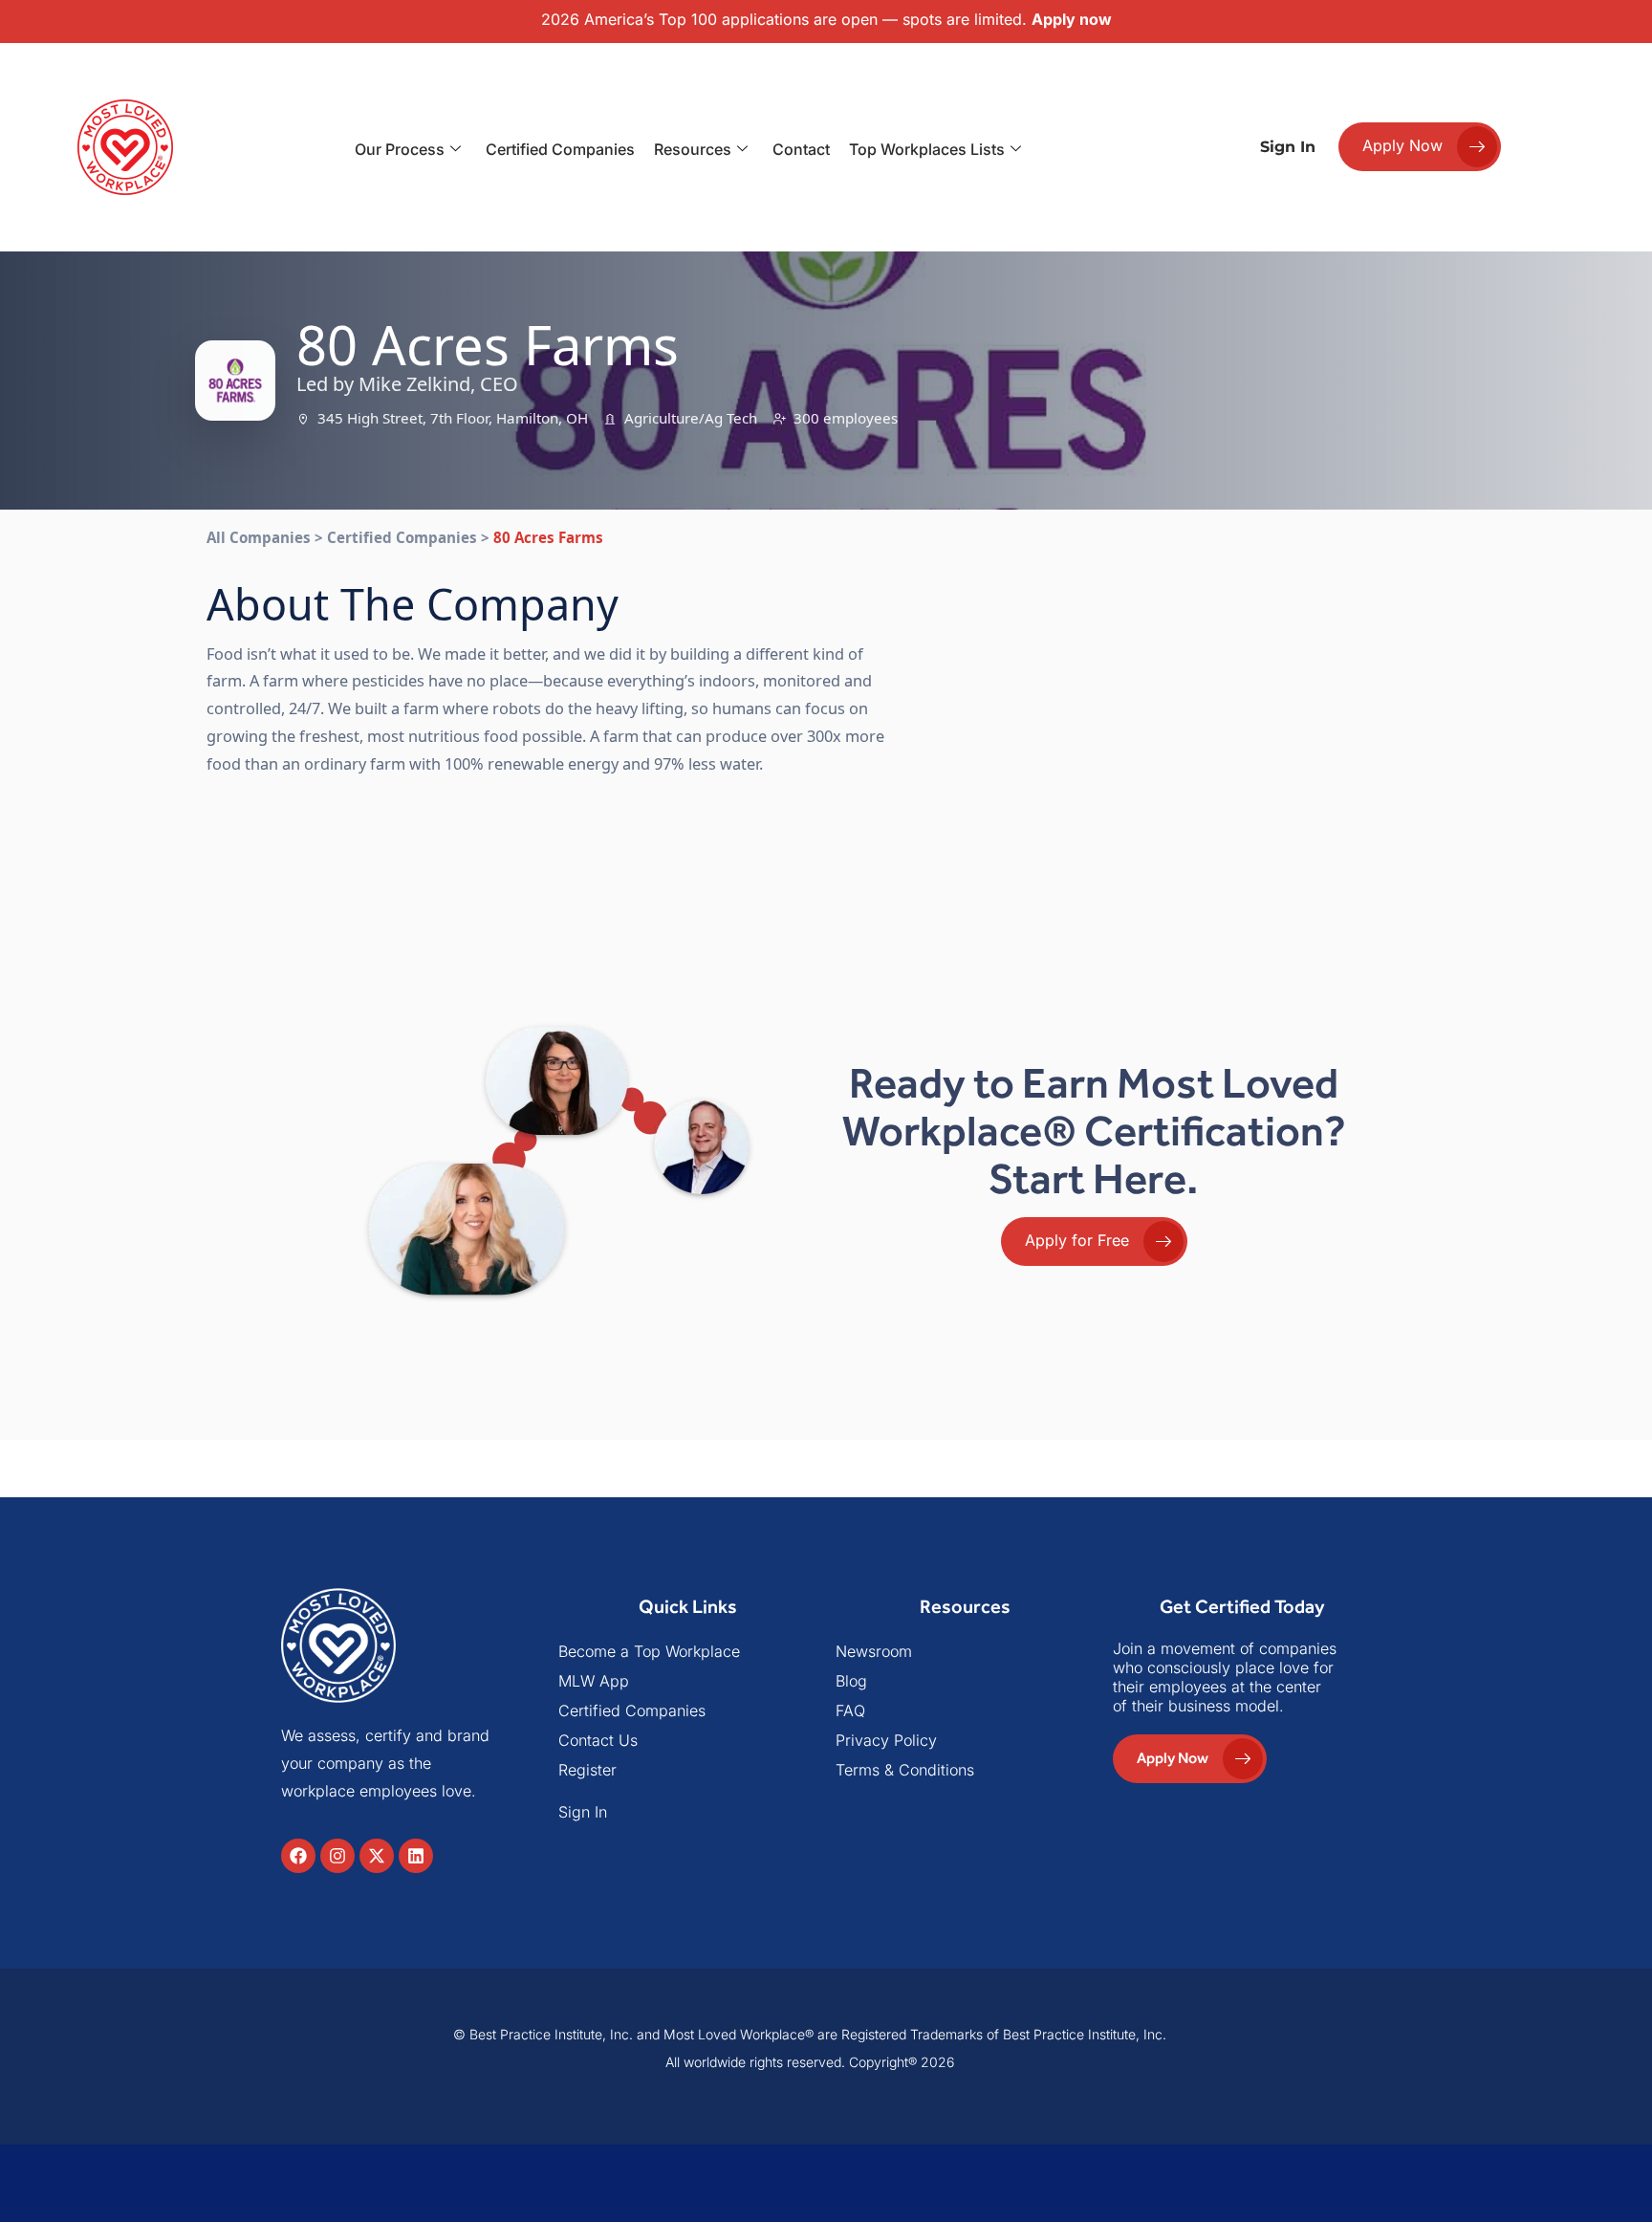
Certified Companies (560, 149)
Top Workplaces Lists (927, 149)
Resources (693, 149)
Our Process (400, 149)
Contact (801, 149)
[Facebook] (298, 1856)
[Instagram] (337, 1856)
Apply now (1072, 19)
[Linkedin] (416, 1856)
